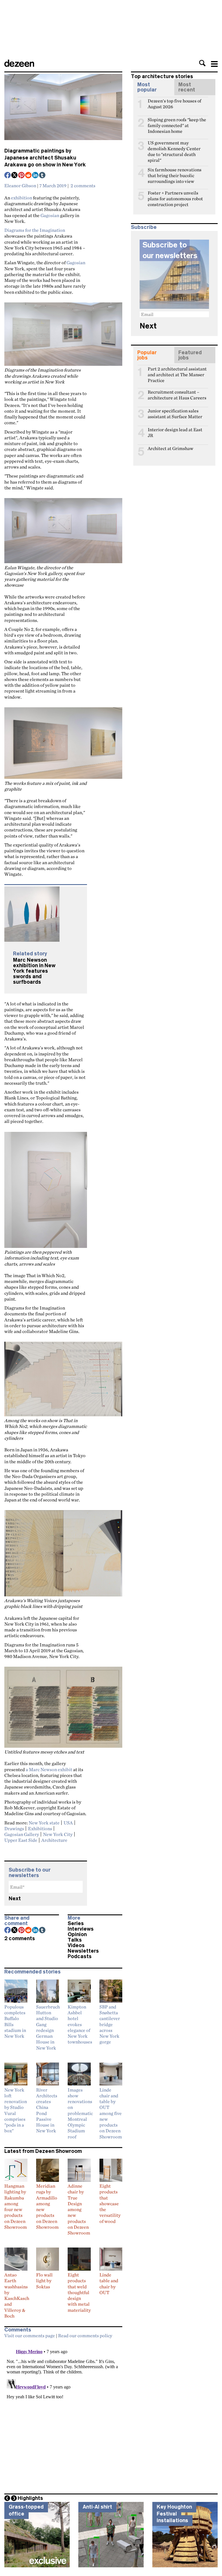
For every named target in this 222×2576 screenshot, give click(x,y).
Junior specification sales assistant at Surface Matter (175, 413)
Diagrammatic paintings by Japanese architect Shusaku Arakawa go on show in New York (45, 158)
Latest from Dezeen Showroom (43, 2151)
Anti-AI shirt (97, 2507)
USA (68, 1823)
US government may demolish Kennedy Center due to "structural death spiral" (174, 145)
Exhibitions (40, 1828)
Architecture (54, 1840)
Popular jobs (147, 355)
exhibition (22, 198)
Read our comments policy (85, 2336)
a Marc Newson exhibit (49, 1769)
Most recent (187, 87)
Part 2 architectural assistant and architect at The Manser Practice (177, 371)
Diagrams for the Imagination (35, 230)
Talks (75, 1940)
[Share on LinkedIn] (36, 176)
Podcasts (80, 1956)
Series (76, 1923)
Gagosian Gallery (22, 1834)
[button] (202, 63)
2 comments (83, 186)
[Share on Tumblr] (42, 176)
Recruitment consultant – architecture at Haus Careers (177, 394)
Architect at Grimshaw (171, 448)
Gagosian (50, 215)
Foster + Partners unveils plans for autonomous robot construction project (175, 195)
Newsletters (83, 1951)
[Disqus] (63, 2414)
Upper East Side (21, 1840)
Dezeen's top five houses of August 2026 (174, 103)
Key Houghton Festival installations (174, 2514)
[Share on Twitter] (15, 176)
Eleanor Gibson (20, 186)
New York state (44, 1823)
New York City (58, 1834)
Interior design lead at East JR (175, 432)
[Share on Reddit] (29, 176)
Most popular (147, 87)
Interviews (81, 1929)
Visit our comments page (30, 2336)
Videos (76, 1945)
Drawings (14, 1828)
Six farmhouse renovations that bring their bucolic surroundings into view (175, 172)
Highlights (30, 2498)
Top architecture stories (162, 76)
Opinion (77, 1934)
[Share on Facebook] (8, 176)
